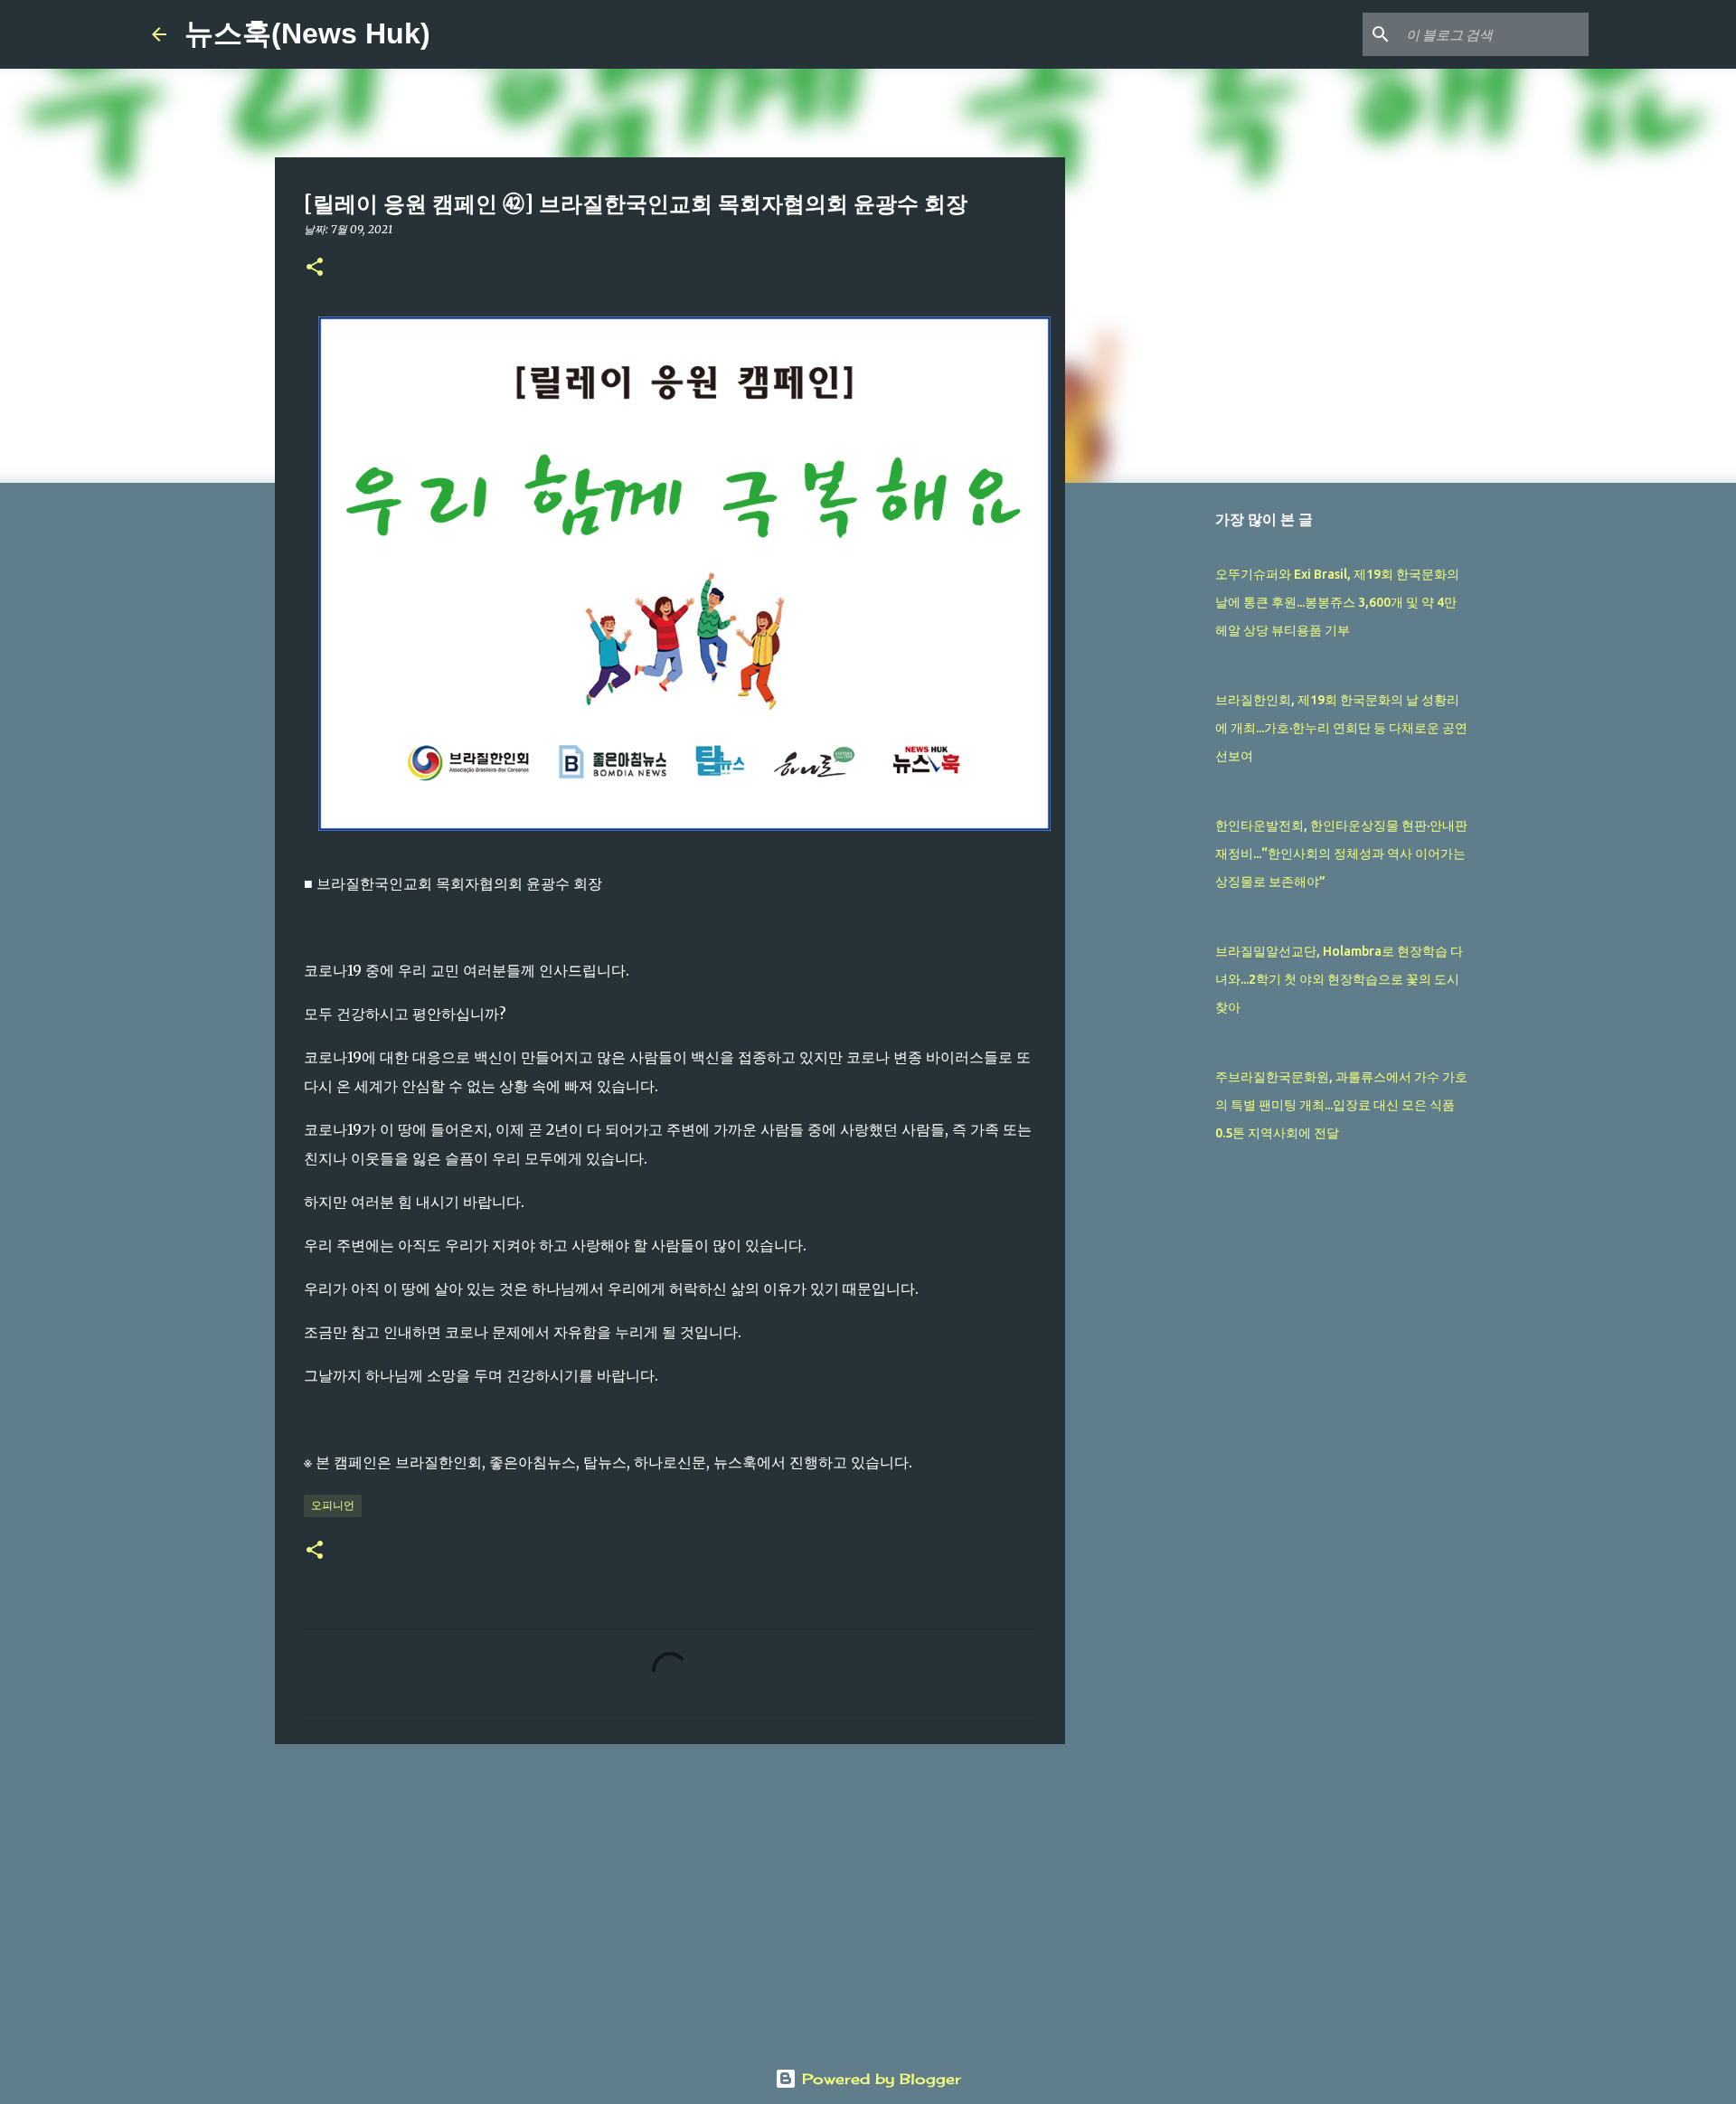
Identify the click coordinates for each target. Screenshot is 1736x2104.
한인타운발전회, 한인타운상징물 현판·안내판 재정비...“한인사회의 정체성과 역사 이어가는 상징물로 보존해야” (1341, 854)
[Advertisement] (670, 1898)
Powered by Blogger (879, 2079)
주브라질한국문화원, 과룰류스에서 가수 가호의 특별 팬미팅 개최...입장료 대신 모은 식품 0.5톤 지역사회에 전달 (1341, 1105)
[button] (315, 268)
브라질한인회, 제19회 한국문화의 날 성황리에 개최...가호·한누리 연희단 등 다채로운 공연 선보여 (1341, 728)
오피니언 (333, 1505)
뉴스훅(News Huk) (307, 33)
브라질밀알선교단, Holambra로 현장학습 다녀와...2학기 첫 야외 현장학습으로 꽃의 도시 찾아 (1339, 979)
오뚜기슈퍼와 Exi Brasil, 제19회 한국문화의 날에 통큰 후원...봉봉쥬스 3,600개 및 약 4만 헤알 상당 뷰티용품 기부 (1337, 602)
